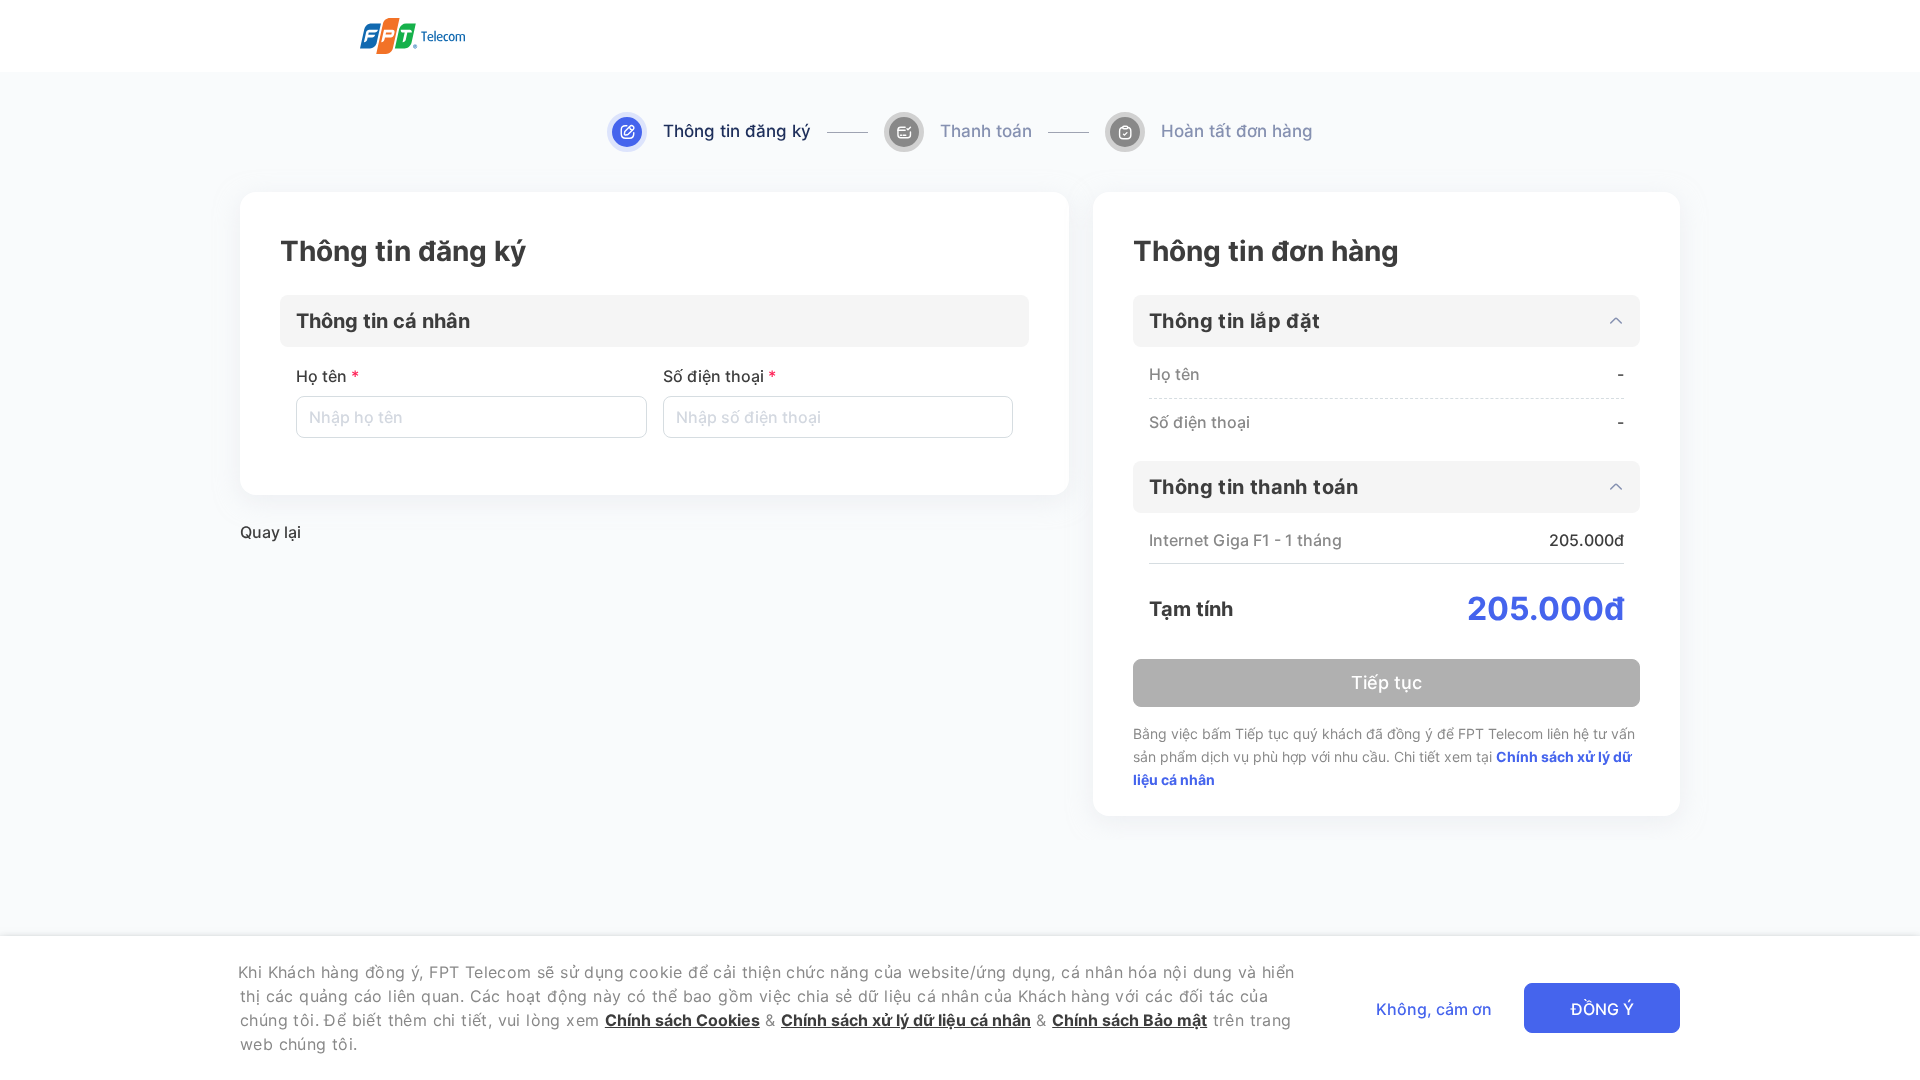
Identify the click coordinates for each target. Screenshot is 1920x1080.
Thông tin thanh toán (1254, 487)
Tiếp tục (1386, 682)
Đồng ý (1602, 1009)
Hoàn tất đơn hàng (1237, 131)
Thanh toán (986, 131)
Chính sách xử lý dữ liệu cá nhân (906, 1020)
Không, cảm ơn (1434, 1009)
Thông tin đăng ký (737, 131)
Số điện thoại (719, 376)
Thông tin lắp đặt (1235, 321)
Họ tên (327, 376)
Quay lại (270, 532)
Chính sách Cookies (682, 1020)
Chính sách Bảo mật (1129, 1020)
